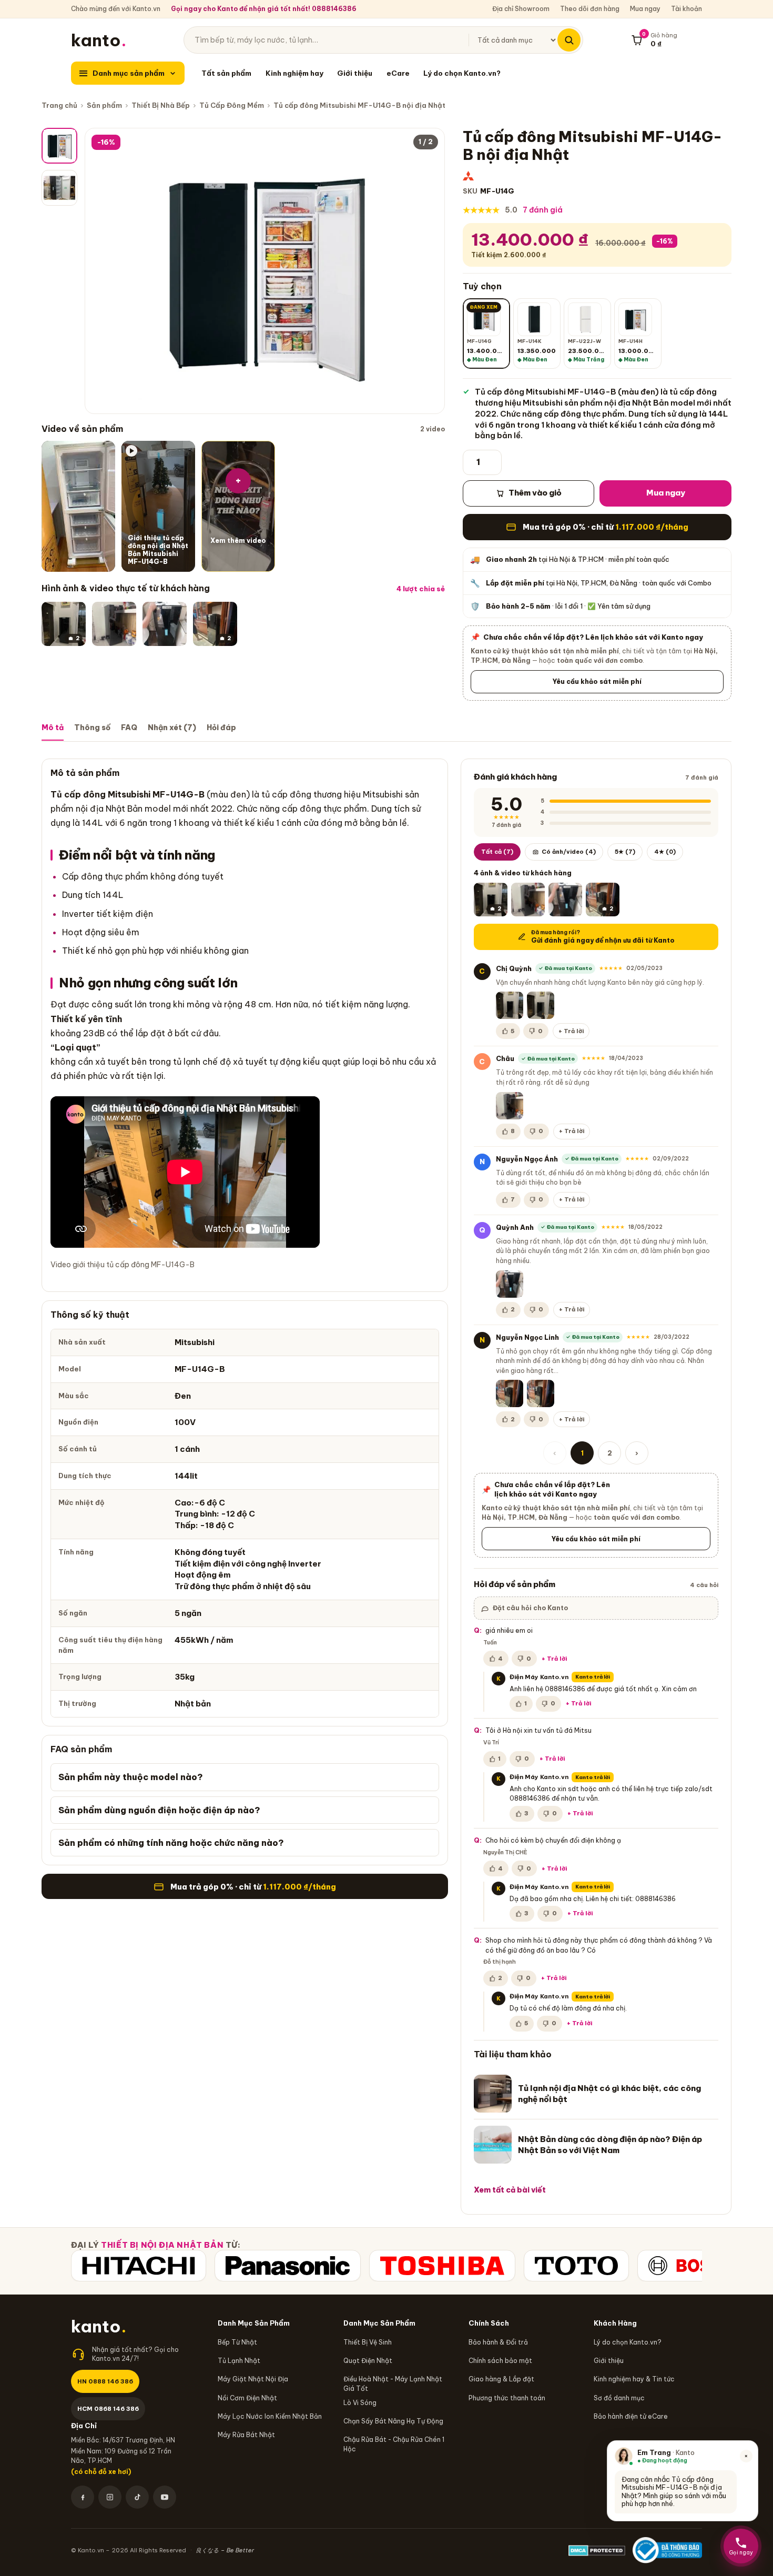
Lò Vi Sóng (360, 2403)
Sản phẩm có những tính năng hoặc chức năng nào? (171, 1843)
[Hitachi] (139, 2266)
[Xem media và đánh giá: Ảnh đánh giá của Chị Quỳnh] (510, 1005)
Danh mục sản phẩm (129, 73)
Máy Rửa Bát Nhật (246, 2435)
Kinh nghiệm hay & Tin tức (634, 2379)
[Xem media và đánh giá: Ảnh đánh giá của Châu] (114, 624)
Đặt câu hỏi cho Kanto (530, 1608)
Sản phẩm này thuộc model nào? (131, 1777)
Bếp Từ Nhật (237, 2342)
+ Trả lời (571, 1031)
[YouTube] (165, 2497)
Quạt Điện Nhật (368, 2361)
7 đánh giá (543, 210)
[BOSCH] (691, 2266)
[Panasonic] (288, 2266)
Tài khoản (686, 9)
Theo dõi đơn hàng (590, 9)
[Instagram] (110, 2497)
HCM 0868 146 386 (108, 2408)
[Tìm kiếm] (569, 40)
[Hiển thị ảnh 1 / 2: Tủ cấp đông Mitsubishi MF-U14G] (59, 146)
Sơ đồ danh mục (619, 2398)
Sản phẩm (104, 105)
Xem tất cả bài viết (510, 2190)
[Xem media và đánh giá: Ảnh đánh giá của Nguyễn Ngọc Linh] (510, 1393)
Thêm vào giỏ (535, 493)
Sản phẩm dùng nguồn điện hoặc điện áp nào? (159, 1810)
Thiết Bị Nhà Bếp (161, 105)
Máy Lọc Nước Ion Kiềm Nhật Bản (270, 2416)
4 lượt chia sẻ (421, 589)
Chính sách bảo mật (500, 2361)
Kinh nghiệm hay (294, 73)
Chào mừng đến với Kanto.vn (116, 9)
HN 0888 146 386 (105, 2381)
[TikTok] (137, 2497)
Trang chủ (59, 105)
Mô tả (53, 728)
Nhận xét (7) (172, 728)
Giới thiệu (355, 73)
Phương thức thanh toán (507, 2398)
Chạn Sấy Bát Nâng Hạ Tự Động (393, 2421)
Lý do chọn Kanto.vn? (462, 73)
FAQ (129, 728)
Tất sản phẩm (226, 73)
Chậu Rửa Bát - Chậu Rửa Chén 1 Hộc (394, 2444)
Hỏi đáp (221, 728)
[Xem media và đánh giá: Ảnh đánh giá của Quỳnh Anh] (165, 624)
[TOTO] (576, 2266)
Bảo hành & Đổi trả (498, 2342)
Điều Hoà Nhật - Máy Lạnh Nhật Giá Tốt (393, 2383)
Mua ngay (645, 9)
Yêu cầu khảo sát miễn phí (597, 681)
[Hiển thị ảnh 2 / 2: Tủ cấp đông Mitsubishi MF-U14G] (59, 188)
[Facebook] (83, 2497)
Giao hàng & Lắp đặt (501, 2379)
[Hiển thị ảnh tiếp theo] (428, 271)
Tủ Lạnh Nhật (239, 2361)
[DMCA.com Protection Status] (597, 2550)
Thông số (92, 728)
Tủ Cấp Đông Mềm (232, 105)
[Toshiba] (442, 2266)
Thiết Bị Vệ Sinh (368, 2342)
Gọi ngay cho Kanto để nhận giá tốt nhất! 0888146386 (264, 9)
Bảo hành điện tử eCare (631, 2416)
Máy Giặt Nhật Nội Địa (253, 2379)
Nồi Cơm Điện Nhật (247, 2398)
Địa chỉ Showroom (521, 9)
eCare (398, 73)
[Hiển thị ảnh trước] (101, 271)
